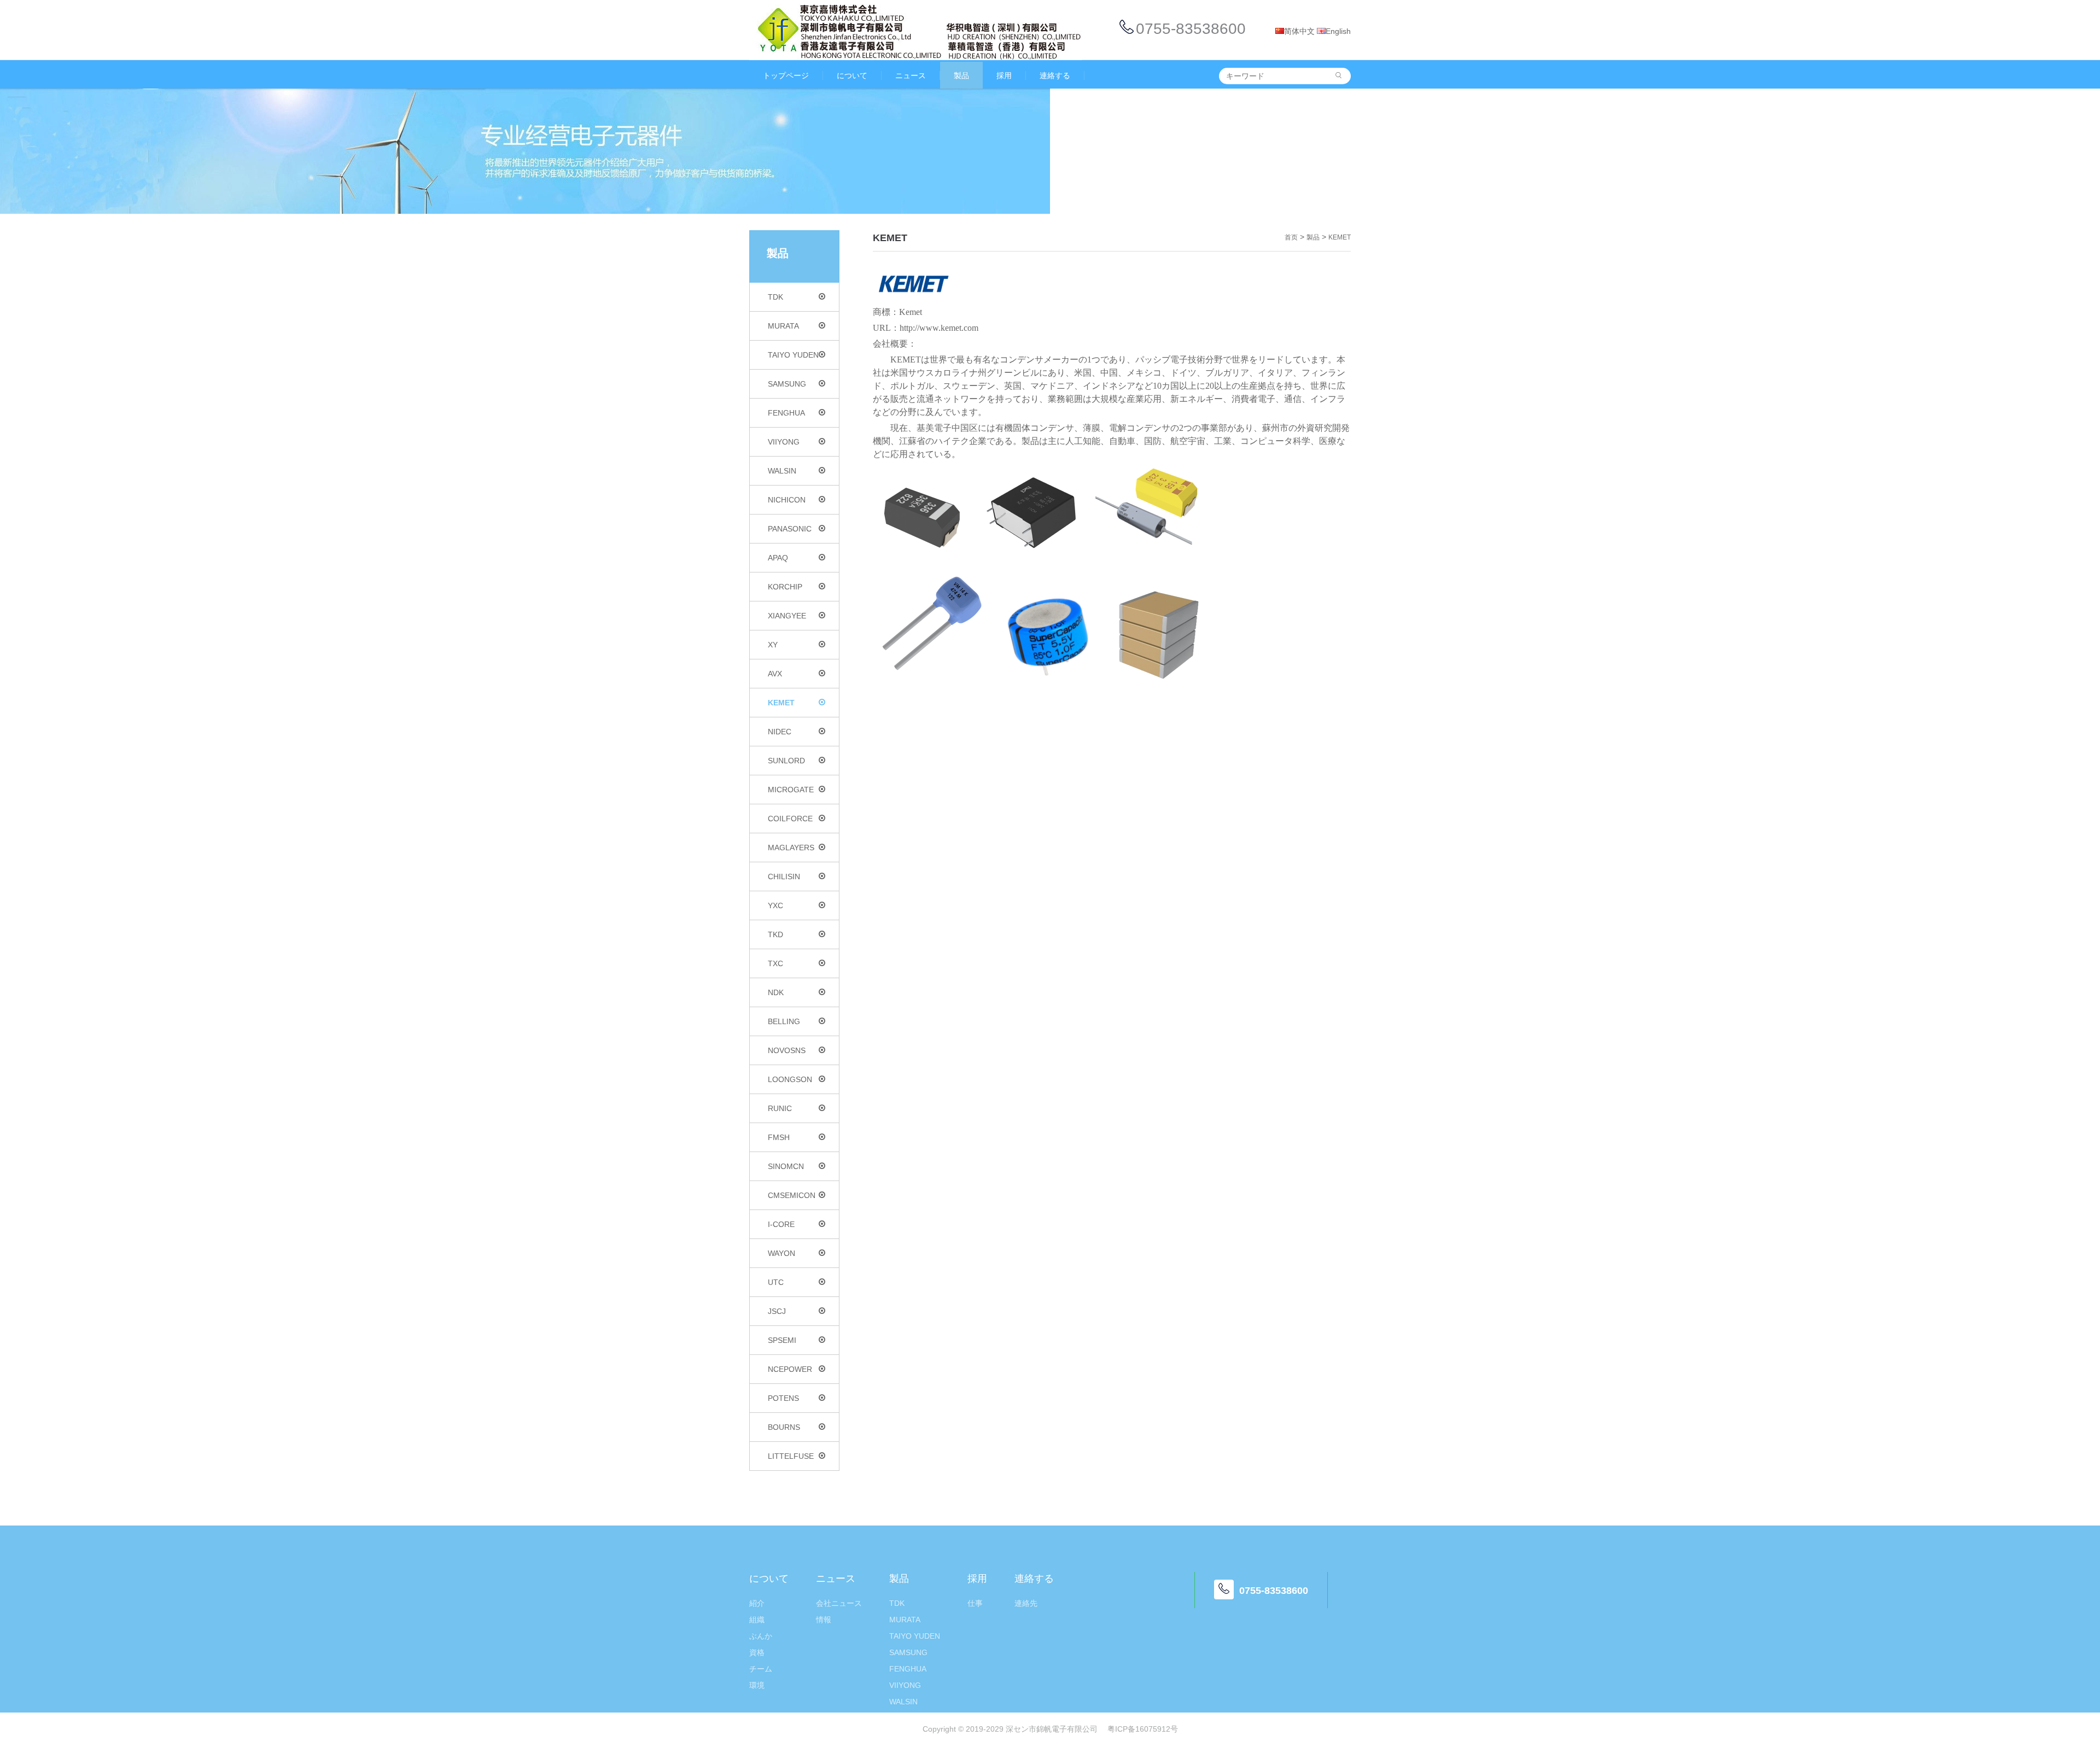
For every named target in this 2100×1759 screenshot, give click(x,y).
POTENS (783, 1398)
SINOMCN (786, 1166)
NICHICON (787, 500)
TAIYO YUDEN (793, 355)
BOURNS (784, 1427)
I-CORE (781, 1224)
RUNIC (780, 1108)
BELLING (784, 1021)
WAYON (781, 1253)
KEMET (781, 703)
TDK (775, 297)
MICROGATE (791, 790)
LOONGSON (790, 1079)
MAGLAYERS (791, 848)
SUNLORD (786, 761)
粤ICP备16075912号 (1143, 1729)
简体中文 (1299, 31)
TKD (775, 934)
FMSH (779, 1137)
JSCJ (777, 1311)
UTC (776, 1282)
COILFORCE (790, 819)
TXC (775, 963)
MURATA (783, 326)
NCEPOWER (790, 1369)
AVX (775, 674)
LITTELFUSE (791, 1456)
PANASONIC (790, 529)
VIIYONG (784, 442)
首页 (1291, 237)
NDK (776, 992)
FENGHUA (786, 413)
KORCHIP (785, 587)
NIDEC (780, 732)
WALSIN (782, 471)
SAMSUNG (787, 384)
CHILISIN (784, 876)
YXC (775, 905)
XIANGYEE (787, 616)
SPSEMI (782, 1340)
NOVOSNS (787, 1050)
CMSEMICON (792, 1195)
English (1338, 31)
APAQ (778, 558)
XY (773, 645)
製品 (1313, 237)
